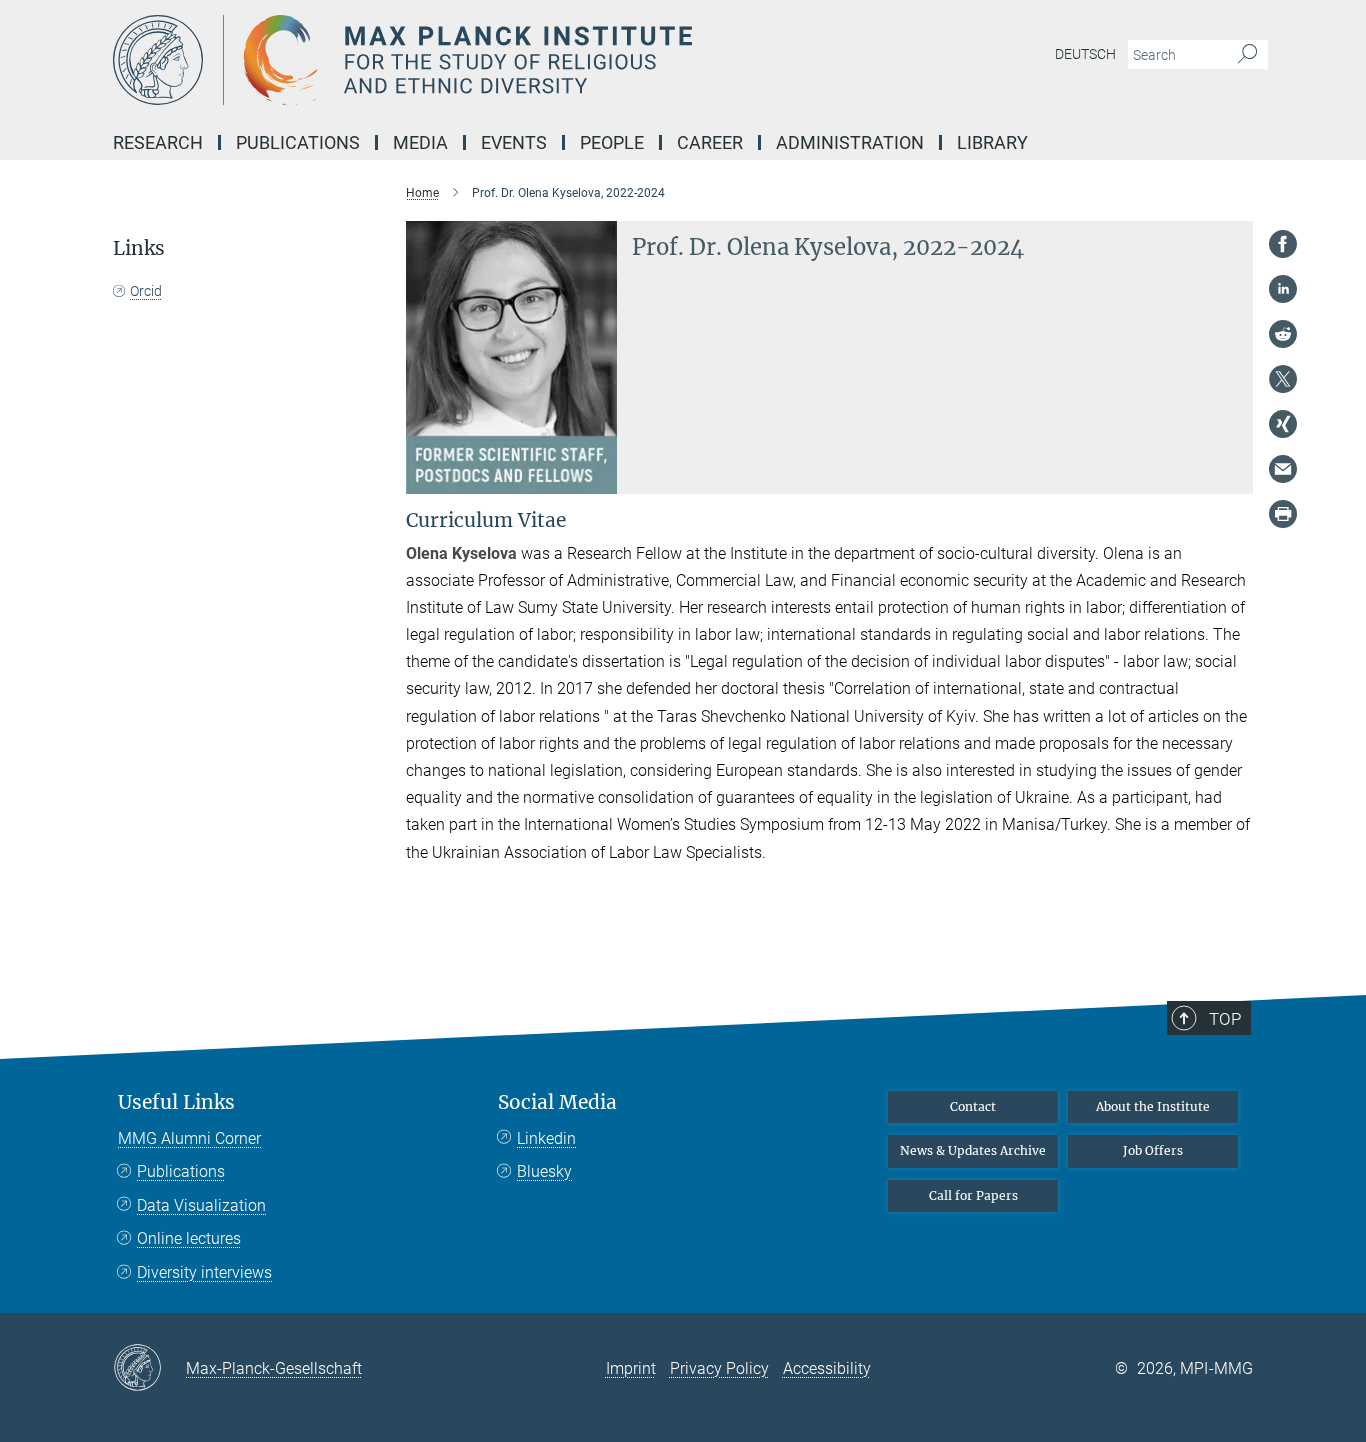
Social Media (557, 1102)
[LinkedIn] (1283, 289)
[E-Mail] (1283, 469)
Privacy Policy (719, 1368)
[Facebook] (1283, 244)
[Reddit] (1283, 334)
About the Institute (1153, 1106)
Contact (973, 1106)
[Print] (1283, 514)
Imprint (631, 1368)
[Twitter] (1283, 379)
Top (1225, 1019)
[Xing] (1283, 424)
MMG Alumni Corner (189, 1138)
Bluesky (544, 1171)
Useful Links (176, 1102)
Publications (181, 1171)
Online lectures (189, 1238)
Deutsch (1085, 54)
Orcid (146, 291)
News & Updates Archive (973, 1150)
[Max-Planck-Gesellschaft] (149, 1369)
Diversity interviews (204, 1272)
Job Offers (1153, 1150)
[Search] (1247, 55)
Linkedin (546, 1138)
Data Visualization (201, 1205)
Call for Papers (973, 1195)
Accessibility (827, 1368)
